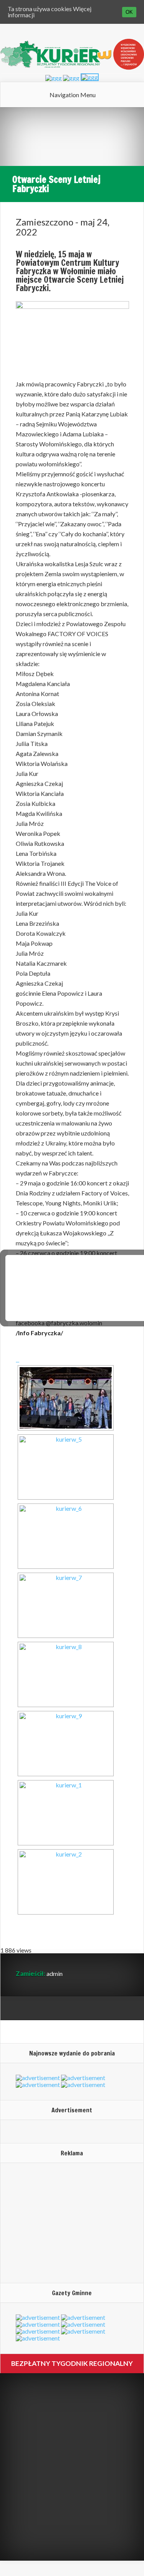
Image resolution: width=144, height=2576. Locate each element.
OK (129, 12)
